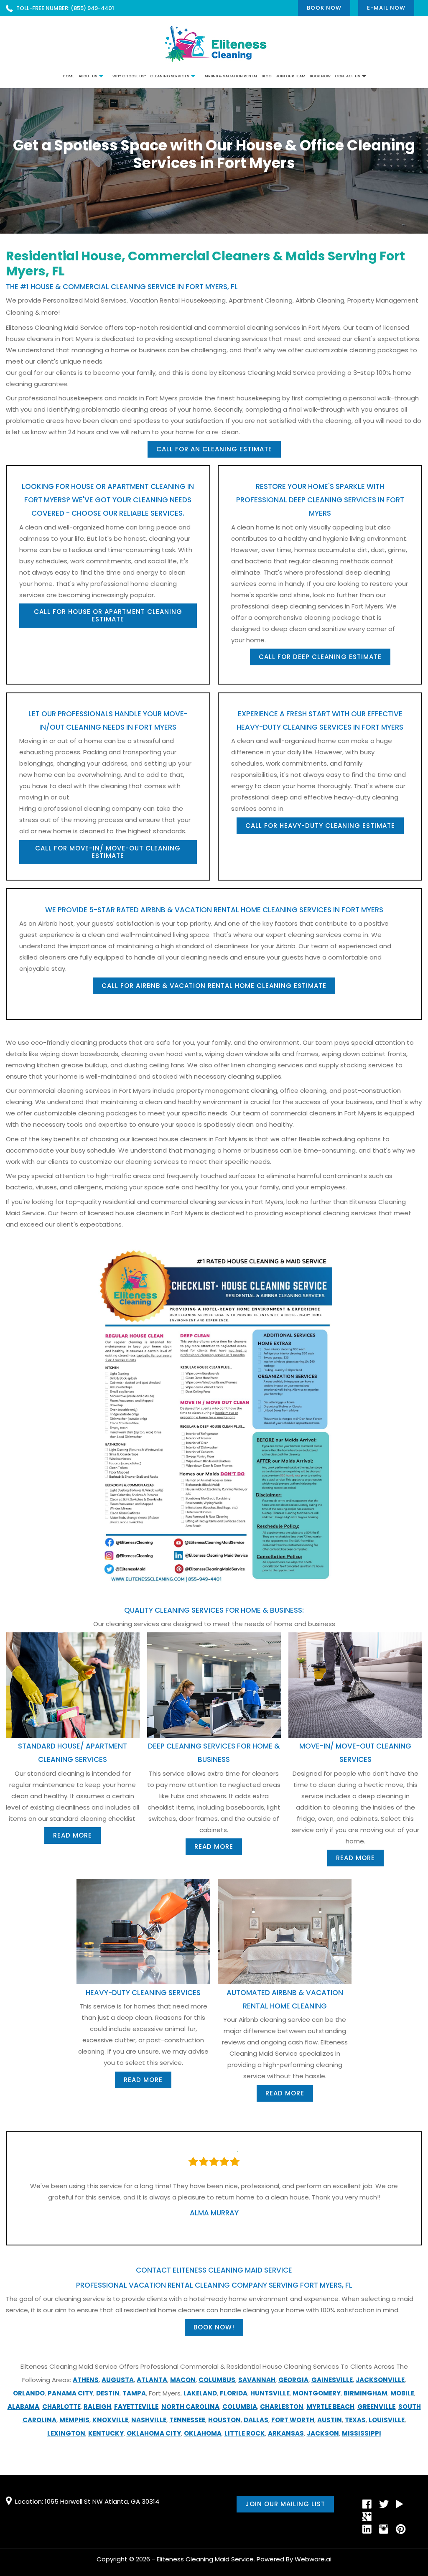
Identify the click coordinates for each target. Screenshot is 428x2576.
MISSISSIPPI (362, 2433)
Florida (234, 2393)
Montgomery (317, 2393)
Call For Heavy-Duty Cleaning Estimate (320, 826)
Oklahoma (203, 2433)
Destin (108, 2393)
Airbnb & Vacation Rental (231, 76)
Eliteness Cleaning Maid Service (205, 2559)
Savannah (257, 2380)
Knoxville (110, 2420)
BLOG (267, 76)
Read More (73, 1835)
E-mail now (386, 8)
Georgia (293, 2380)
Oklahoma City (154, 2433)
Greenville (376, 2407)
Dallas (256, 2420)
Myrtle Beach (330, 2407)
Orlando (29, 2393)
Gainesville (332, 2380)
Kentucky (106, 2433)
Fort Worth (293, 2420)
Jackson (323, 2433)
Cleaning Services (169, 76)
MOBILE (402, 2393)
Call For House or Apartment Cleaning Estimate (108, 615)
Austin (330, 2420)
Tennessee (187, 2420)
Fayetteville (136, 2407)
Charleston (282, 2407)
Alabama (23, 2407)
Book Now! (214, 2327)
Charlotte (61, 2407)
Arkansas (286, 2433)
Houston (224, 2420)
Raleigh (97, 2407)
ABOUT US (88, 76)
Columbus (217, 2380)
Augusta (118, 2380)
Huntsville (270, 2393)
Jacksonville (380, 2380)
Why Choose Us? (129, 76)
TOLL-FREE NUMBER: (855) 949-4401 (65, 8)
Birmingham (366, 2393)
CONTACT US (347, 76)
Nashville (149, 2420)
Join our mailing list (285, 2504)
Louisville (387, 2420)
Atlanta (152, 2380)
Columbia (240, 2407)
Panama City (70, 2393)
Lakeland (200, 2393)
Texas (355, 2420)
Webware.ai (313, 2559)
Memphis (74, 2420)
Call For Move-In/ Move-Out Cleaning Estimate (108, 852)
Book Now (324, 8)
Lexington (66, 2433)
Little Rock (245, 2433)
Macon (183, 2380)
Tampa (134, 2393)
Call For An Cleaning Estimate (214, 449)
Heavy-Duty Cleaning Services (143, 1993)
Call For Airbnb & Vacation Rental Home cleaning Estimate (214, 986)
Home (69, 76)
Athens (86, 2380)
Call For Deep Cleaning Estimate (320, 657)
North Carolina (190, 2407)
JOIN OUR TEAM (291, 76)
